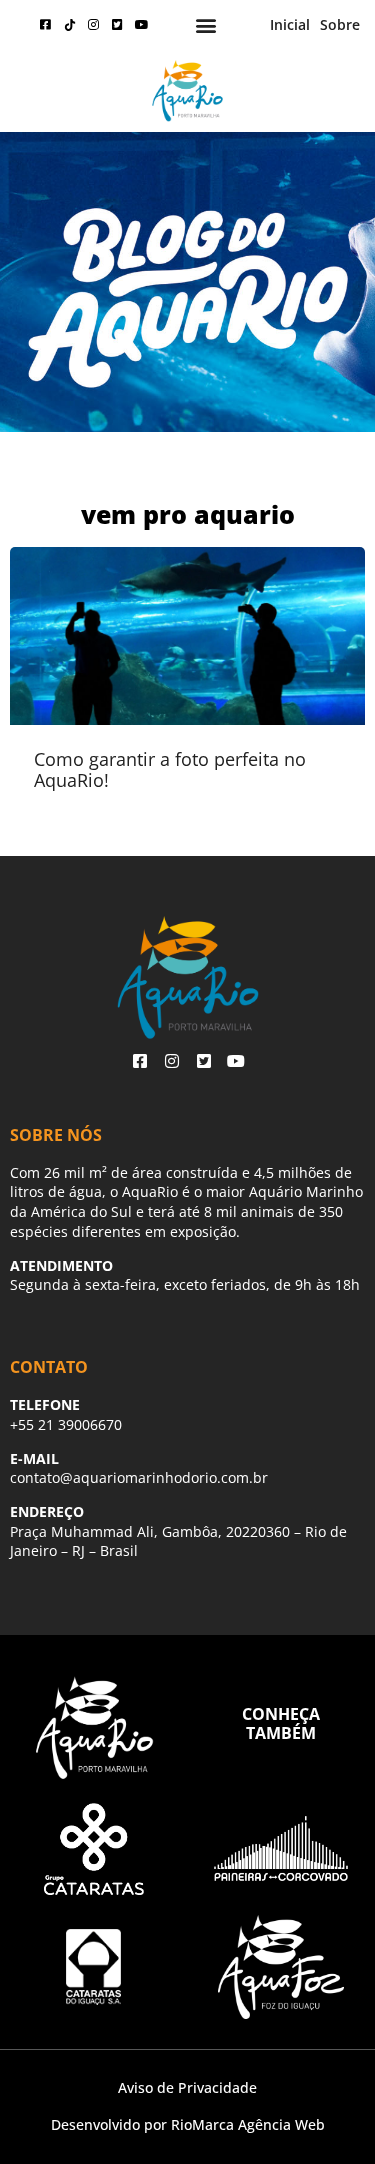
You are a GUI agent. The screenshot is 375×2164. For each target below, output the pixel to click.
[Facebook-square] (46, 25)
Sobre (340, 24)
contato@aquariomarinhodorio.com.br (139, 1477)
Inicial (290, 24)
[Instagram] (94, 25)
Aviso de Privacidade (187, 2087)
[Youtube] (142, 25)
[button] (206, 25)
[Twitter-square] (118, 25)
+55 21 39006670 (66, 1424)
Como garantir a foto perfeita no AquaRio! (170, 770)
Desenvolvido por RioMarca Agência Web (188, 2124)
